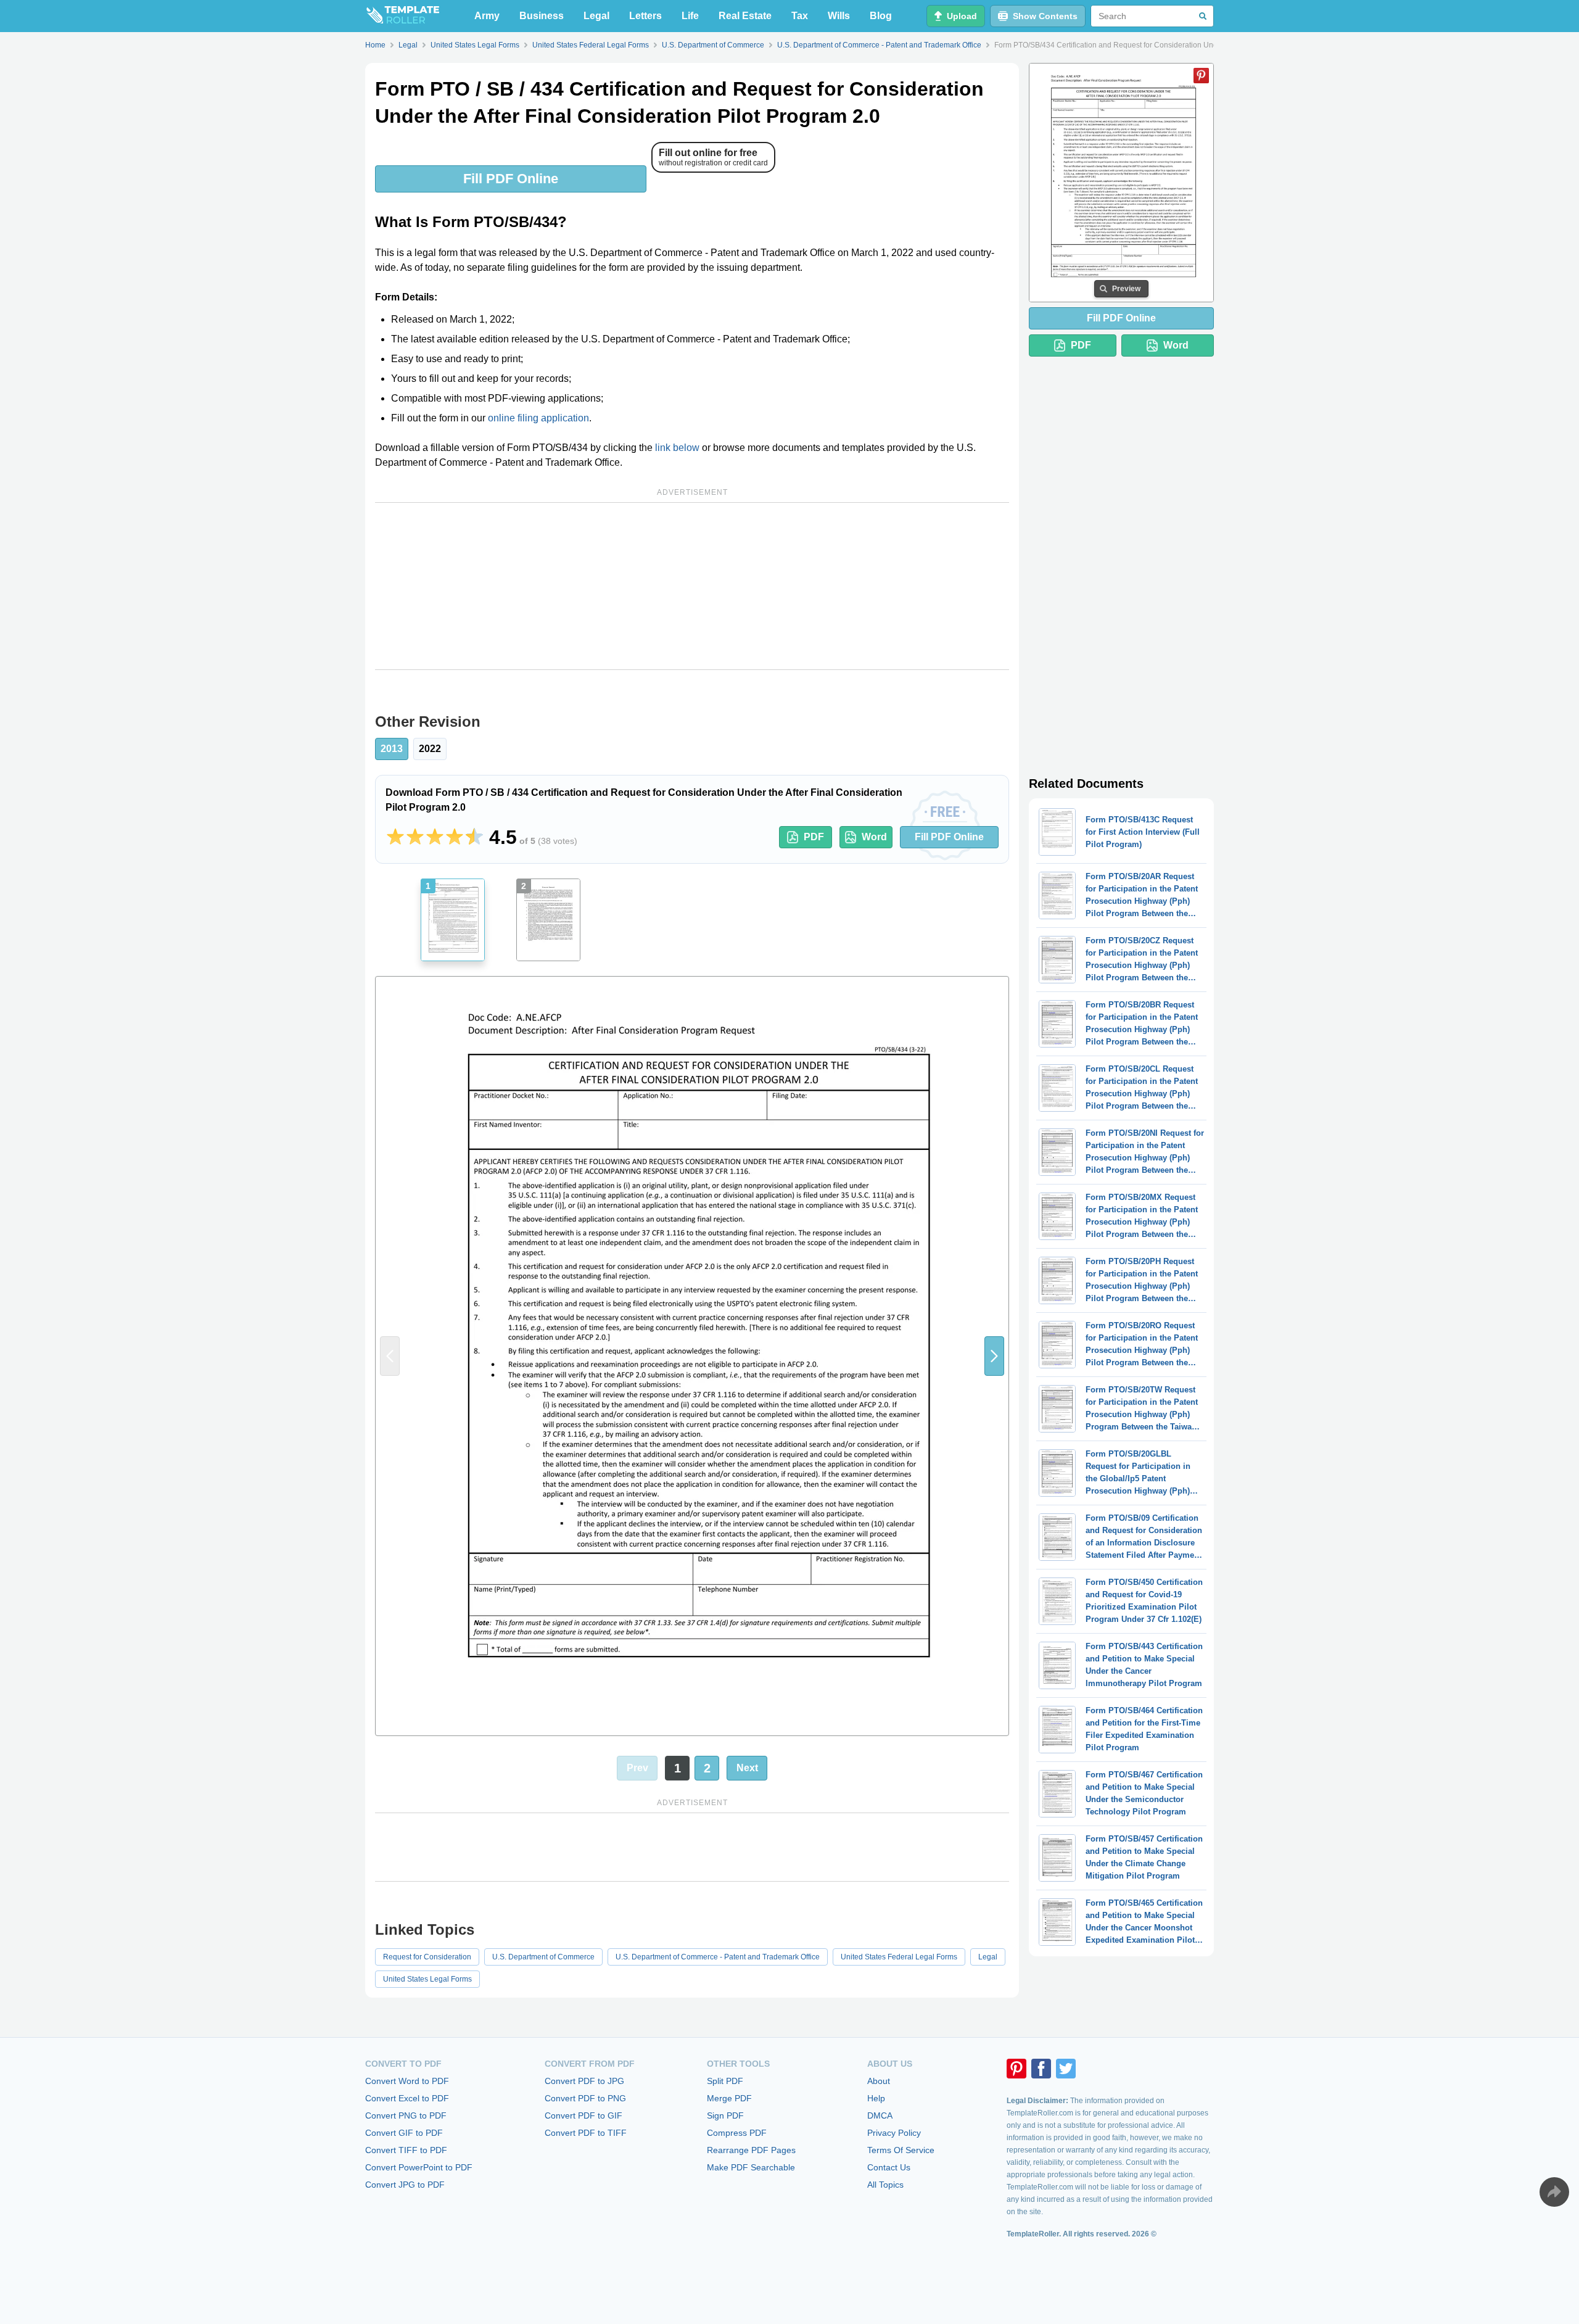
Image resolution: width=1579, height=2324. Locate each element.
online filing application (538, 418)
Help (876, 2098)
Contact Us (889, 2167)
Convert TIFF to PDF (406, 2150)
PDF (814, 837)
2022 (430, 749)
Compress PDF (737, 2133)
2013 (392, 749)
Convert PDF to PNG (585, 2098)
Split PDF (725, 2081)
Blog (881, 16)
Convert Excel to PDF (407, 2098)
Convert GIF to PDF (404, 2133)
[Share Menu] (1554, 2192)
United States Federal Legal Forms (899, 1957)
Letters (645, 16)
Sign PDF (725, 2115)
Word (874, 837)
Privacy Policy (894, 2133)
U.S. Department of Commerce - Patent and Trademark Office (718, 1957)
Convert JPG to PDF (405, 2185)
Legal (596, 16)
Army (487, 16)
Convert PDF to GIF (583, 2115)
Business (542, 16)
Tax (800, 16)
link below (677, 448)
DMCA (880, 2115)
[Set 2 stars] (415, 837)
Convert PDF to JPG (584, 2081)
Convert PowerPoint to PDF (419, 2167)
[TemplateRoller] (402, 16)
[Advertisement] (692, 586)
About (879, 2081)
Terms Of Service (901, 2150)
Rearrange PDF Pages (751, 2150)
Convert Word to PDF (407, 2081)
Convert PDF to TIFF (586, 2133)
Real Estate (745, 16)
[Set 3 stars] (435, 837)
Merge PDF (729, 2098)
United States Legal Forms (427, 1979)
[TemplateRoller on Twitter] (1066, 2069)
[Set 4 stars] (455, 837)
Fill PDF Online (511, 179)
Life (690, 16)
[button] (994, 1356)
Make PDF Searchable (751, 2167)
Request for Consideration (427, 1957)
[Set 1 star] (395, 837)
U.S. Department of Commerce (543, 1957)
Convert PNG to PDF (406, 2115)
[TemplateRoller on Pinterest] (1016, 2069)
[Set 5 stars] (474, 837)
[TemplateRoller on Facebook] (1041, 2069)
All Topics (885, 2185)
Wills (839, 16)
